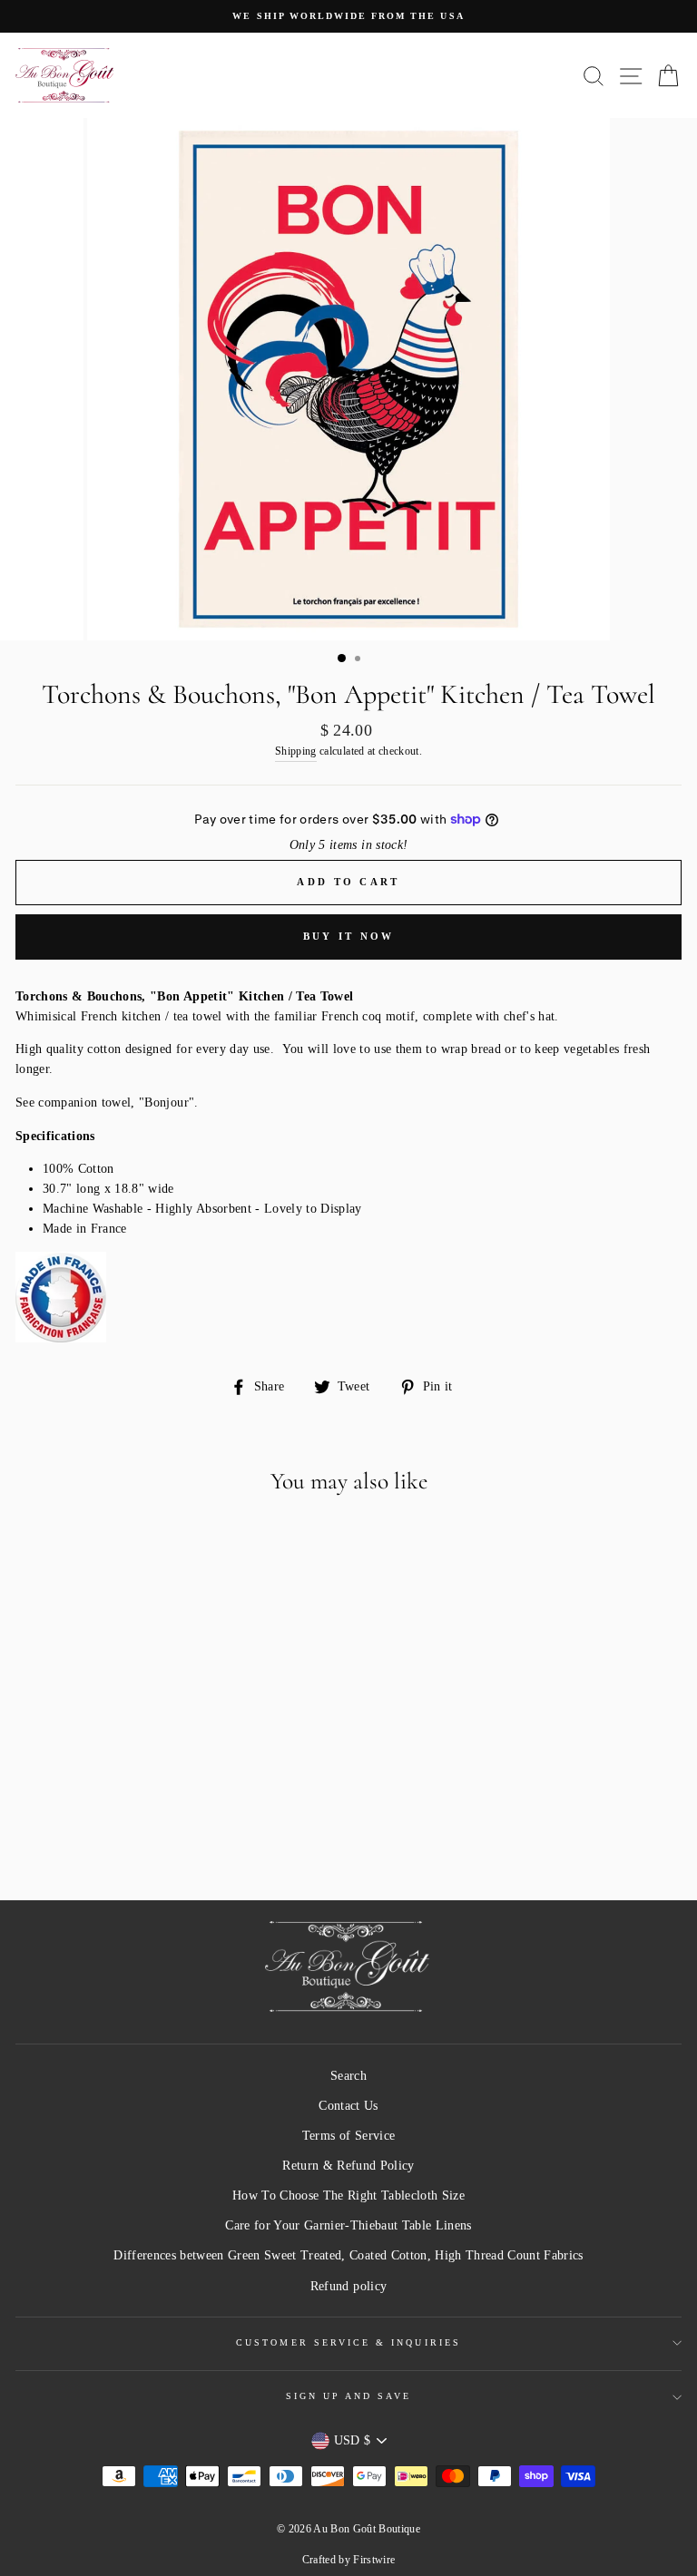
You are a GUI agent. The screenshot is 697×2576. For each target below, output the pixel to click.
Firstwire (374, 2560)
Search (348, 2076)
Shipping (296, 751)
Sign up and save (349, 2396)
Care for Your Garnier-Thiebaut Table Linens (348, 2225)
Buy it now (349, 936)
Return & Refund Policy (348, 2166)
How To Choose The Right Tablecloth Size (348, 2195)
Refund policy (348, 2286)
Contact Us (348, 2106)
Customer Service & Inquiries (348, 2342)
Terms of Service (348, 2136)
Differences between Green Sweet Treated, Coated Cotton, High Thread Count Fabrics (348, 2255)
